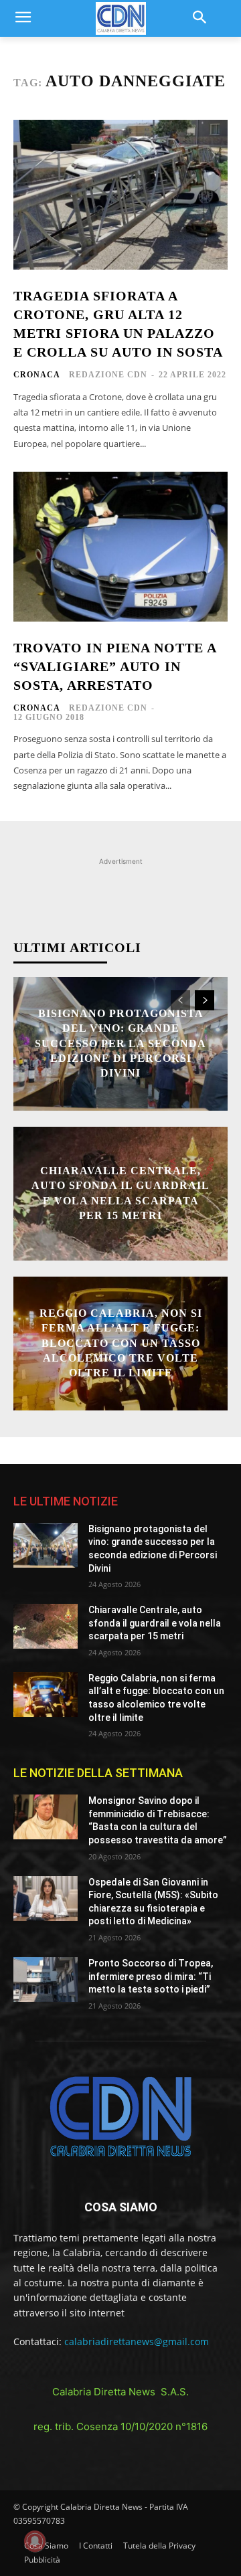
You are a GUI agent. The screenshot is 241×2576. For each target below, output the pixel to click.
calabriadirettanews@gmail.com (137, 2341)
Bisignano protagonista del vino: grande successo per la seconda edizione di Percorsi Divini (120, 1043)
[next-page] (205, 1000)
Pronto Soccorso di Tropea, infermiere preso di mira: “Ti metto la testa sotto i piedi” (151, 1976)
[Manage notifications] (35, 2541)
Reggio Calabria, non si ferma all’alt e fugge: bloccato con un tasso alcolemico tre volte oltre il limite (121, 1343)
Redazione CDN (108, 375)
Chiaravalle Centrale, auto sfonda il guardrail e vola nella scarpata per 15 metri (155, 1623)
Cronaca (37, 375)
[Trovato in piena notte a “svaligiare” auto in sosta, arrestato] (120, 547)
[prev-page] (180, 1000)
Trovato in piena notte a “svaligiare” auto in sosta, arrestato (115, 666)
